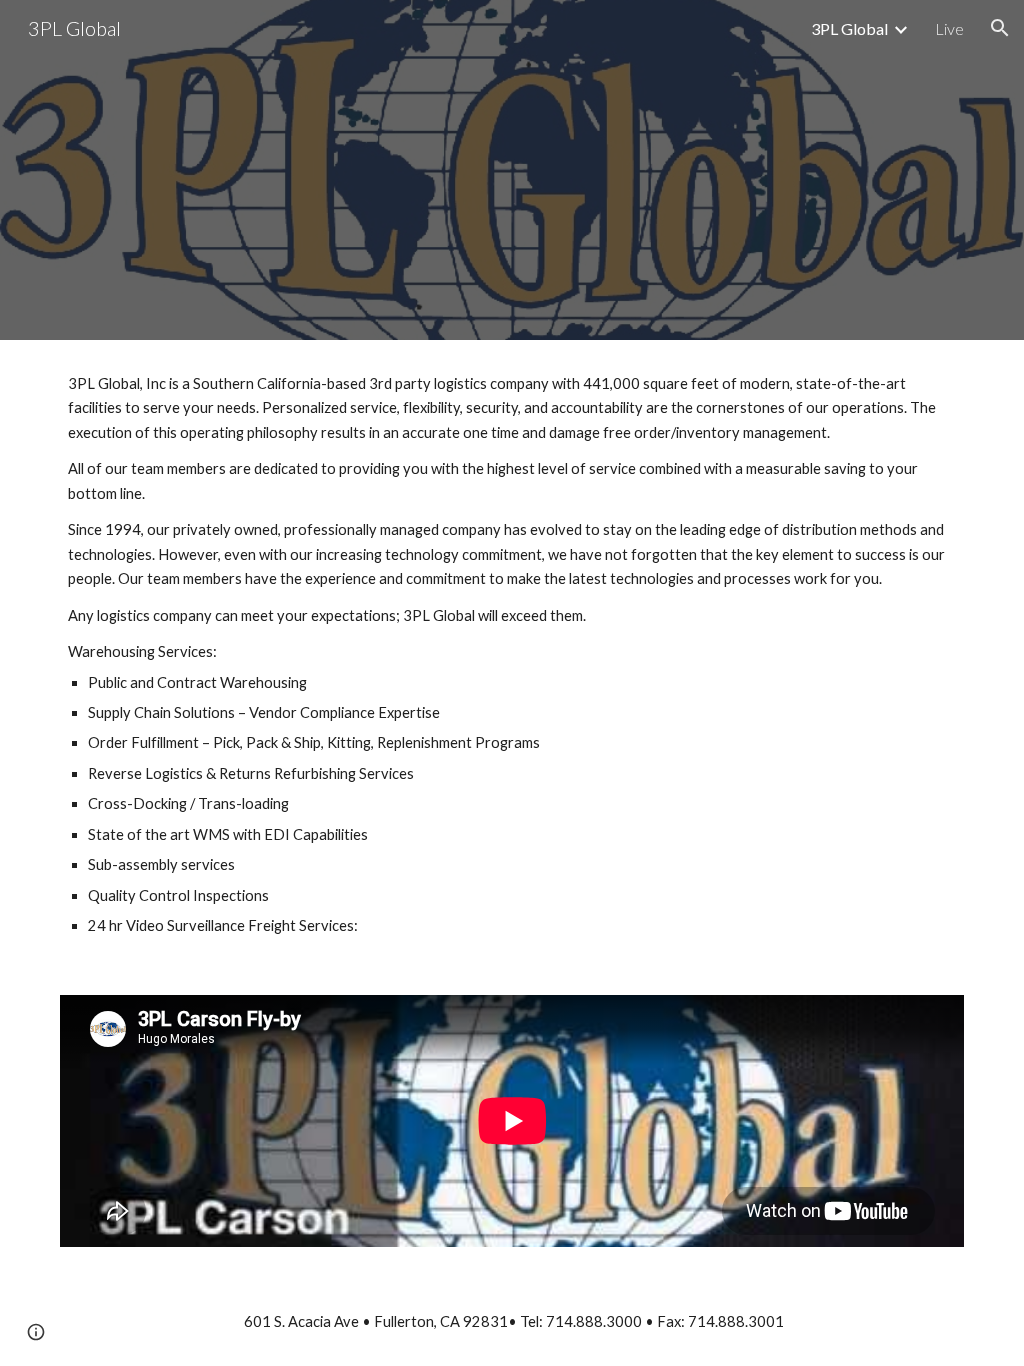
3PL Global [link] (849, 28)
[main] (512, 655)
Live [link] (949, 28)
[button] (1000, 28)
